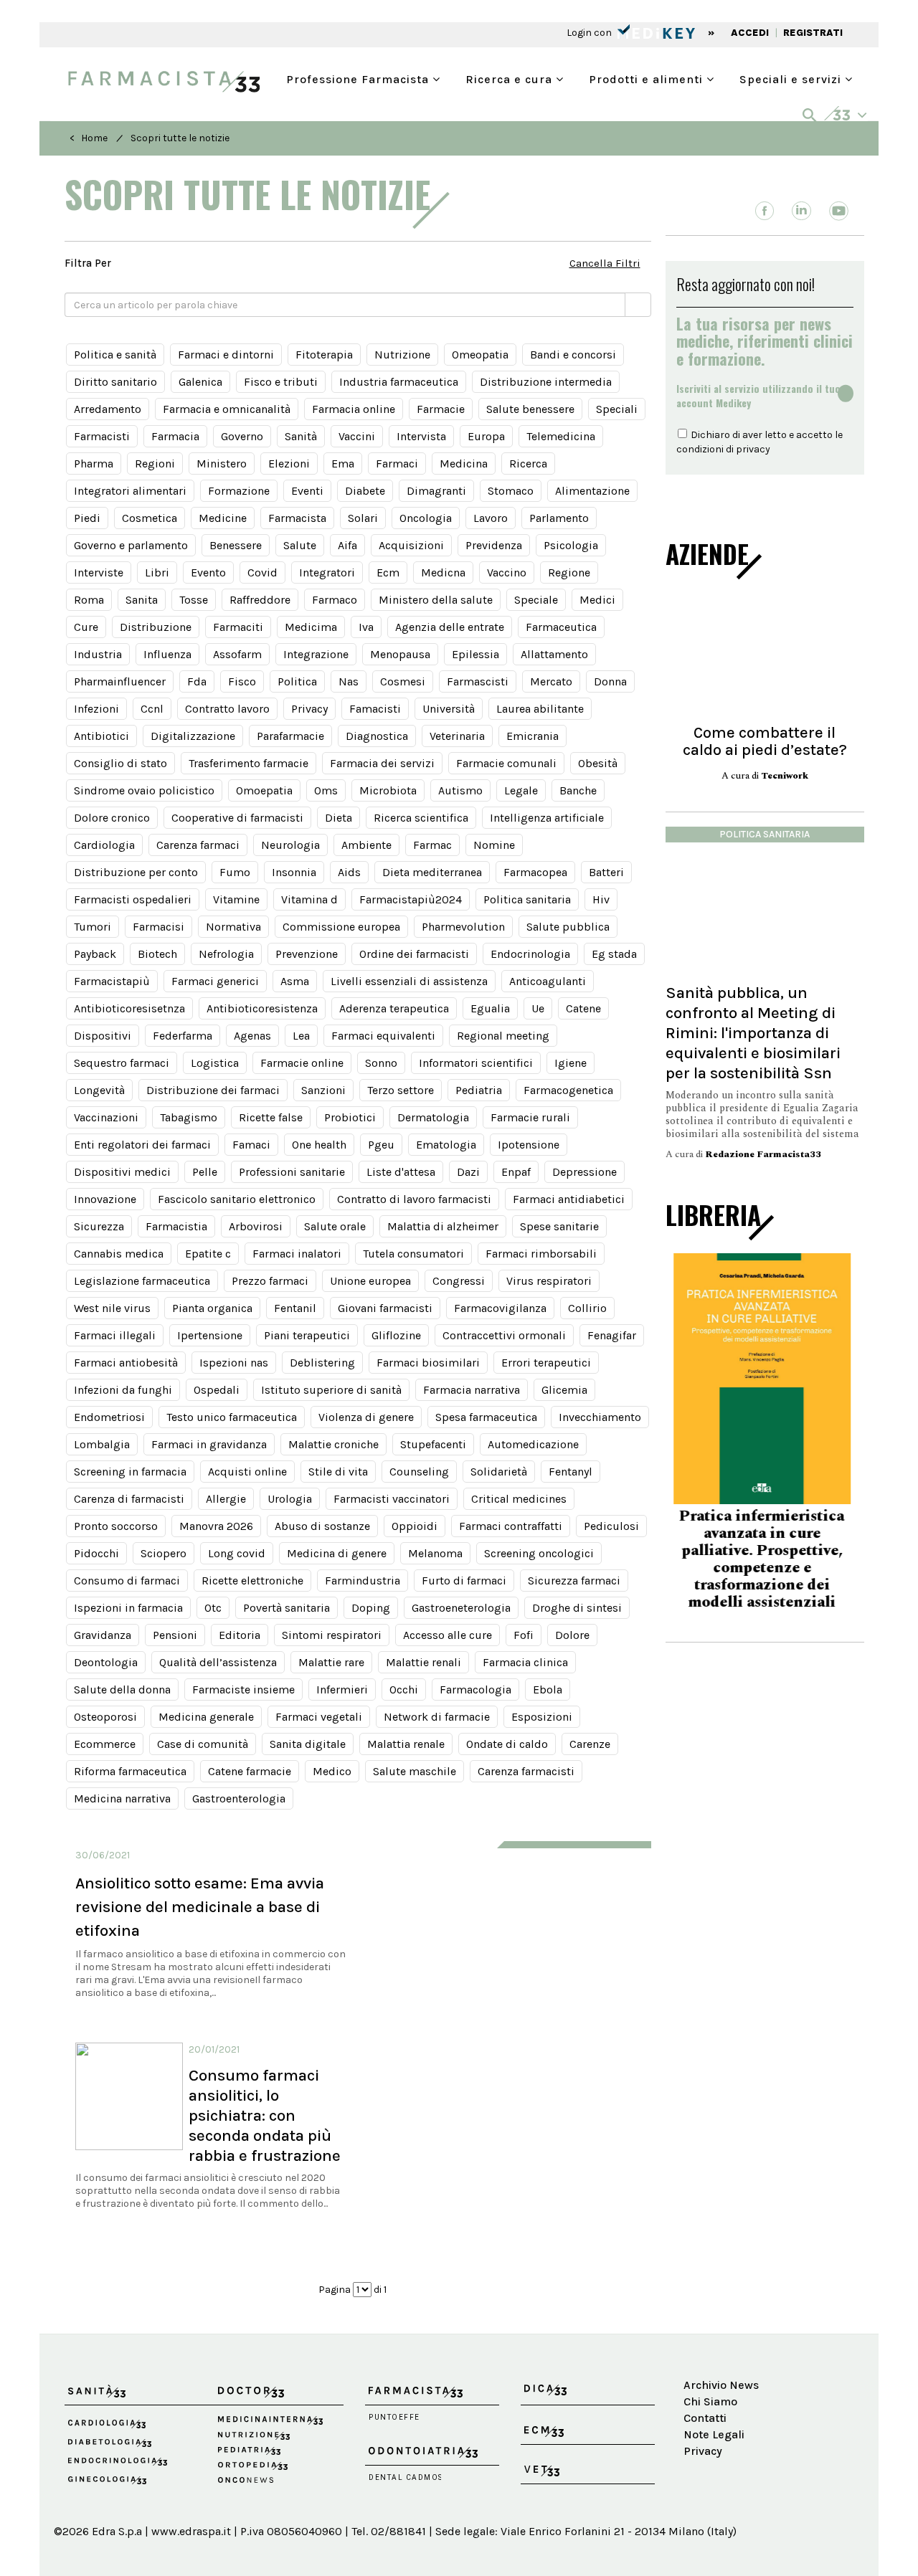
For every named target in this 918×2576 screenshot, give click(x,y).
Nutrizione (402, 355)
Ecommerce (105, 1744)
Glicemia (564, 1390)
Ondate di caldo (507, 1744)
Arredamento (108, 409)
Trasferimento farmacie (249, 763)
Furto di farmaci (464, 1581)
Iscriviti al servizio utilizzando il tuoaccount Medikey (758, 396)
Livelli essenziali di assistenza (409, 981)
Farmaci (397, 464)
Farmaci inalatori (297, 1254)
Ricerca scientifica (421, 818)
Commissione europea (341, 927)
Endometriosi (109, 1417)
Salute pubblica (568, 927)
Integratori (327, 572)
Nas (349, 681)
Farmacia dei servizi (382, 763)
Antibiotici (101, 736)
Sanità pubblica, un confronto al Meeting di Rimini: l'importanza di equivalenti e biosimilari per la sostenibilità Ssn (753, 1033)
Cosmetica (150, 518)
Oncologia (426, 518)
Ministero (222, 464)
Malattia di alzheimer (443, 1226)
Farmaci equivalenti (383, 1036)
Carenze (590, 1744)
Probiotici (350, 1117)
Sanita (142, 600)
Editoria (240, 1635)
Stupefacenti (433, 1444)
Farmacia (175, 436)
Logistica (215, 1063)
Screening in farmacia (130, 1472)
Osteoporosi (105, 1717)
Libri (157, 572)
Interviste (99, 572)
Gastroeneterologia (461, 1608)
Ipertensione (210, 1335)
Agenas (252, 1036)
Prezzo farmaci (270, 1281)
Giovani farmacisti (385, 1308)
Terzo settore (401, 1090)
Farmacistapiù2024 (411, 899)
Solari (363, 518)
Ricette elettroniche (252, 1581)
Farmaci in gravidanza (209, 1444)
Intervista (421, 436)
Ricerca (528, 464)
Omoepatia (264, 790)
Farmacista (297, 518)
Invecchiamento (600, 1417)
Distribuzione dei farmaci (213, 1090)
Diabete (365, 491)
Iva (366, 627)
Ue (538, 1008)
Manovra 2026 (216, 1526)
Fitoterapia (324, 355)
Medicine (223, 518)
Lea (301, 1036)
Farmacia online (354, 409)
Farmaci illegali (115, 1335)
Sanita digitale (308, 1744)
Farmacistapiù (112, 981)
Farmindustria (363, 1581)
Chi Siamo (710, 2401)
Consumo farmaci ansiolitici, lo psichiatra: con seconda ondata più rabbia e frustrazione (265, 2115)
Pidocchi (96, 1553)
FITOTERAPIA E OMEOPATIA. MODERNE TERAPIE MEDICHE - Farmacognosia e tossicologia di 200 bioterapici (765, 1558)
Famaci (251, 1145)
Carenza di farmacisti (129, 1499)
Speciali (617, 409)
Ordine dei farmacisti (414, 954)
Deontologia (106, 1662)
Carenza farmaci (198, 845)
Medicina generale (206, 1717)
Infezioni (96, 709)
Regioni (155, 464)
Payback (95, 954)
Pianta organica (212, 1308)
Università (449, 709)
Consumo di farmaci (127, 1581)
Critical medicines (519, 1499)
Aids (349, 872)
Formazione (239, 491)
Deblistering (322, 1363)
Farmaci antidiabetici (569, 1199)
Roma (89, 600)
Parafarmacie (290, 736)
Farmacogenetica (568, 1090)
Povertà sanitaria (287, 1608)
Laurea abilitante (540, 709)
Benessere (236, 545)
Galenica (200, 382)
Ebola (548, 1689)
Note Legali (714, 2434)
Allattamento (554, 654)
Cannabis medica (119, 1254)
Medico (332, 1771)
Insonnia (294, 872)
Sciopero (164, 1553)
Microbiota (388, 790)
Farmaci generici (215, 981)
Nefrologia (226, 954)
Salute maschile (415, 1771)
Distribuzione (156, 627)
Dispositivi (103, 1036)
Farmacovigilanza (500, 1308)
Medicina (464, 464)
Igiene (571, 1063)
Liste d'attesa (401, 1172)
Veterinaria (457, 736)
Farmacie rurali (530, 1117)
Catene (583, 1008)
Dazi (468, 1172)
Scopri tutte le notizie (180, 138)
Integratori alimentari (130, 491)
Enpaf (516, 1172)
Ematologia (446, 1145)
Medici (597, 600)
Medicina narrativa (122, 1798)
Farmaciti (238, 627)
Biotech (157, 954)
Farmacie (441, 409)
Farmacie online (302, 1063)
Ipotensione (529, 1145)
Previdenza (494, 545)
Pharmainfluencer (120, 681)
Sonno (381, 1063)
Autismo (460, 790)
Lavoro (491, 518)
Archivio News (721, 2385)
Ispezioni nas (234, 1363)
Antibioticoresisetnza (129, 1008)
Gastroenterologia (239, 1798)
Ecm (388, 572)
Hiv (601, 899)
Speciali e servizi (792, 78)
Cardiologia (104, 845)
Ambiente (366, 845)
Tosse (194, 600)
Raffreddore (260, 600)
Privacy (309, 709)
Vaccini (357, 436)
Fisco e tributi (281, 382)
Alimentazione (592, 491)
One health (319, 1145)
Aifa (347, 545)
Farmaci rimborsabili (541, 1254)
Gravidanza (103, 1635)
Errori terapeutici (546, 1363)
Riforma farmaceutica (130, 1771)
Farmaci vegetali (319, 1717)
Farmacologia (475, 1689)
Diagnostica (377, 736)
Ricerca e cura (511, 78)
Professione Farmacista (359, 78)
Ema (343, 464)
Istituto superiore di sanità (331, 1390)
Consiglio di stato (120, 763)
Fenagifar (612, 1335)
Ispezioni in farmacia (128, 1608)
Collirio (587, 1308)
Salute (300, 545)
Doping (371, 1608)
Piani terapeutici (307, 1335)
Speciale (536, 600)
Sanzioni (323, 1090)
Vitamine (236, 899)
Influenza (167, 654)
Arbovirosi (256, 1226)
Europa (486, 436)
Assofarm (237, 654)
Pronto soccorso (116, 1526)
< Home (89, 138)
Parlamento (559, 518)
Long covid (237, 1553)
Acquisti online (247, 1472)
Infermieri (342, 1689)
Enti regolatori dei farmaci (142, 1145)
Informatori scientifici (476, 1063)
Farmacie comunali (506, 763)
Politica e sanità (115, 355)
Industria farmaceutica (399, 382)
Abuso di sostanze (322, 1526)
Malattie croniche (333, 1444)
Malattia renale (406, 1744)
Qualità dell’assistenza (218, 1662)
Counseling (419, 1472)
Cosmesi (403, 681)
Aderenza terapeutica (394, 1008)
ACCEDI (750, 33)
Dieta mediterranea (432, 872)
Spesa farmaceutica (486, 1417)
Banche (578, 790)
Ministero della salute (436, 600)
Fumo (235, 872)
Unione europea (370, 1281)
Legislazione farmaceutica (142, 1281)
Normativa (233, 927)
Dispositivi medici (122, 1172)
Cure (86, 627)
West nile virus (112, 1308)
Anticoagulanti (548, 981)
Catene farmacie (250, 1771)
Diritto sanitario (115, 382)
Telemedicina (561, 436)
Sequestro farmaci (122, 1063)
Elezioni (289, 464)
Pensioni (175, 1635)
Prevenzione (307, 954)
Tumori (93, 927)
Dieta (339, 818)
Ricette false (271, 1117)
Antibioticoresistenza (262, 1008)
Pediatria (479, 1090)
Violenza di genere (366, 1417)
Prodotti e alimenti (648, 78)
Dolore (572, 1635)
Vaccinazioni (106, 1117)
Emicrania (533, 736)
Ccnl (152, 709)
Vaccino (507, 572)
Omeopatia (480, 355)
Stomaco (511, 491)
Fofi (524, 1635)
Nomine (494, 845)
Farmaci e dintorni (226, 355)
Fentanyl (571, 1472)
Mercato (551, 681)
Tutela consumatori (413, 1254)
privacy (753, 449)
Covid (262, 572)
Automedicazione (533, 1444)
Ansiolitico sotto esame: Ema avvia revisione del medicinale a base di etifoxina (200, 1907)
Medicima (311, 627)
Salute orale (335, 1226)
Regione (569, 572)
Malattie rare (331, 1662)
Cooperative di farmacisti (237, 818)
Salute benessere (530, 409)
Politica (297, 681)
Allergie (226, 1499)
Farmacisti (102, 436)
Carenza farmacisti (526, 1771)
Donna (610, 681)
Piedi (87, 518)
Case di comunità (203, 1744)
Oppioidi (415, 1526)
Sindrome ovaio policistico (144, 790)
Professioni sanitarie (292, 1172)
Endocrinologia (530, 954)
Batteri (606, 872)
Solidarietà (499, 1472)
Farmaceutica (561, 627)
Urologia (290, 1499)
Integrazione (316, 654)
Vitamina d (309, 899)
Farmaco (335, 600)
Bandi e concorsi (573, 355)
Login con (590, 33)
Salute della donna (122, 1689)
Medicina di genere (337, 1553)
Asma (295, 981)
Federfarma (183, 1036)
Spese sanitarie (559, 1226)
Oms (326, 790)
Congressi (459, 1281)
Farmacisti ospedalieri (133, 899)
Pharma (94, 464)
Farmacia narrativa (472, 1390)
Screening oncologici (539, 1553)
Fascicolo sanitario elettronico (237, 1199)
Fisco (242, 681)
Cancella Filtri (605, 263)
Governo (242, 436)
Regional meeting (503, 1036)
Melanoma (435, 1553)
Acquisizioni (411, 545)
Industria (98, 654)
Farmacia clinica (525, 1662)
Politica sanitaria (527, 899)
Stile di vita (338, 1472)
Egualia (490, 1008)
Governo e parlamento (131, 545)
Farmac (432, 845)
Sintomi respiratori (332, 1635)
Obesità (598, 763)
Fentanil (295, 1308)
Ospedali (217, 1390)
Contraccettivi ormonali (504, 1335)
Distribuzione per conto (136, 872)
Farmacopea (535, 872)
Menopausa (400, 654)
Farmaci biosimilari (428, 1363)
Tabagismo (189, 1117)
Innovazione (105, 1199)
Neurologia (290, 845)
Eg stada (614, 954)
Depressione (585, 1172)
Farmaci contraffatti (511, 1526)
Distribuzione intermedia (546, 382)
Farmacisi (158, 927)
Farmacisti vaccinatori (392, 1499)
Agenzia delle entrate (450, 627)
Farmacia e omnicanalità (227, 409)
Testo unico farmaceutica (232, 1417)
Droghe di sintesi (577, 1608)
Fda (197, 681)
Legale (521, 790)
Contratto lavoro (227, 709)
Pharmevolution (463, 927)
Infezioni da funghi (123, 1390)
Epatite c (208, 1254)
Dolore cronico (112, 818)
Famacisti (375, 709)
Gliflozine (396, 1335)
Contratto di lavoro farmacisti (414, 1199)
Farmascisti (478, 681)
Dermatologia (433, 1117)
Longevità (99, 1090)
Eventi (307, 491)
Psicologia (571, 545)
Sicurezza (99, 1226)
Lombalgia (102, 1444)
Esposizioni (542, 1717)
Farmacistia (176, 1226)
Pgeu (381, 1145)
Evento (208, 572)
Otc (213, 1608)
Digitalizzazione (193, 736)
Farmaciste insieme (243, 1689)
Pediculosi (611, 1526)
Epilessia (475, 654)
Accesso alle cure (448, 1635)
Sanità (301, 436)
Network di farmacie (437, 1717)
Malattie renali (423, 1662)
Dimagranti (436, 491)
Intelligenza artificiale (547, 818)
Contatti (705, 2418)
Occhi (404, 1689)
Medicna (443, 572)
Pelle (205, 1172)
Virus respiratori (549, 1281)
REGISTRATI (813, 33)
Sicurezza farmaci (574, 1581)
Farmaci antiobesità (126, 1363)
